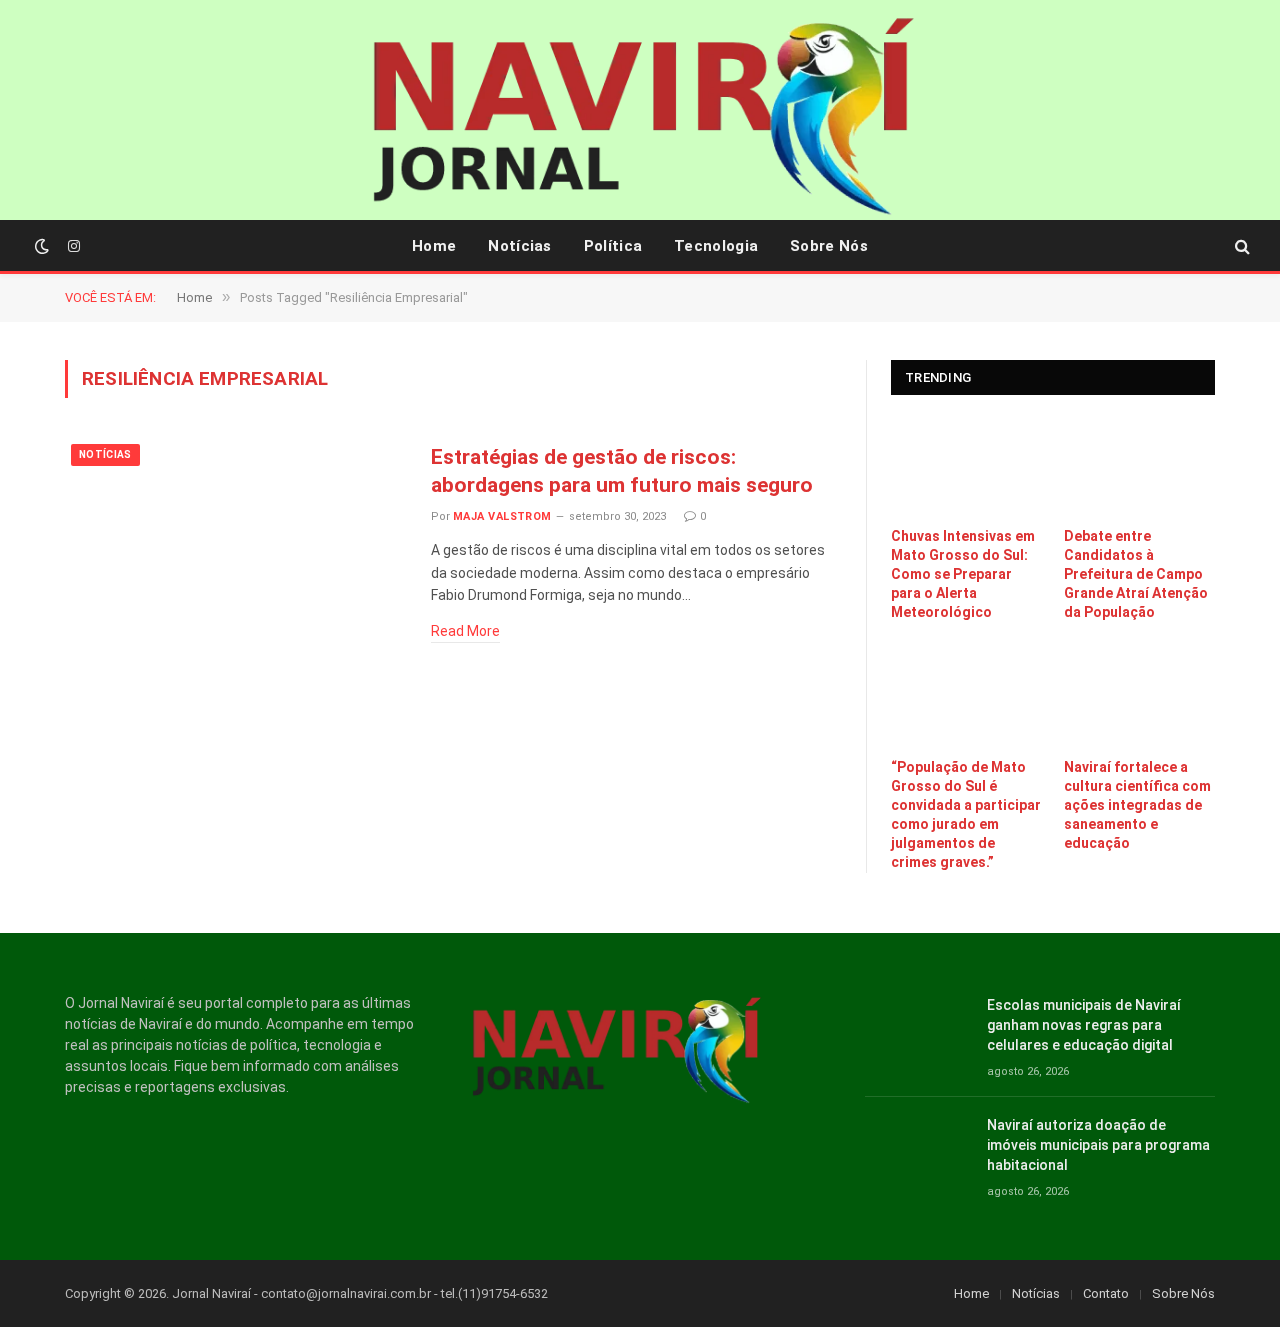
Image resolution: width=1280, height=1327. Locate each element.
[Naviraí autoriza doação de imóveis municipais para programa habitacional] (917, 1147)
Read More (465, 631)
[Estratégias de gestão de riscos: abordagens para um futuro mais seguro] (235, 546)
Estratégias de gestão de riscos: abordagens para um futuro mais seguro (622, 471)
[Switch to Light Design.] (42, 246)
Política (613, 246)
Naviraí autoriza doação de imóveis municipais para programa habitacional (1098, 1145)
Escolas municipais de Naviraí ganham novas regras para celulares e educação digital (1084, 1025)
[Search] (1240, 246)
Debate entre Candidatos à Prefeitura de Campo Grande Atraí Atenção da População (1136, 574)
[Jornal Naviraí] (640, 120)
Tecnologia (716, 246)
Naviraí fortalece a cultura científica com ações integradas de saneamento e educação (1137, 805)
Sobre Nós (829, 246)
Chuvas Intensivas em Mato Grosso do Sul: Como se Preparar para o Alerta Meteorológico (963, 574)
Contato (1106, 1293)
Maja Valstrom (502, 516)
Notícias (519, 246)
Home (434, 246)
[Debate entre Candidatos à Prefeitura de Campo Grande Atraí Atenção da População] (1139, 466)
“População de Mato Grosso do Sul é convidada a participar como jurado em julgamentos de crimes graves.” (966, 814)
